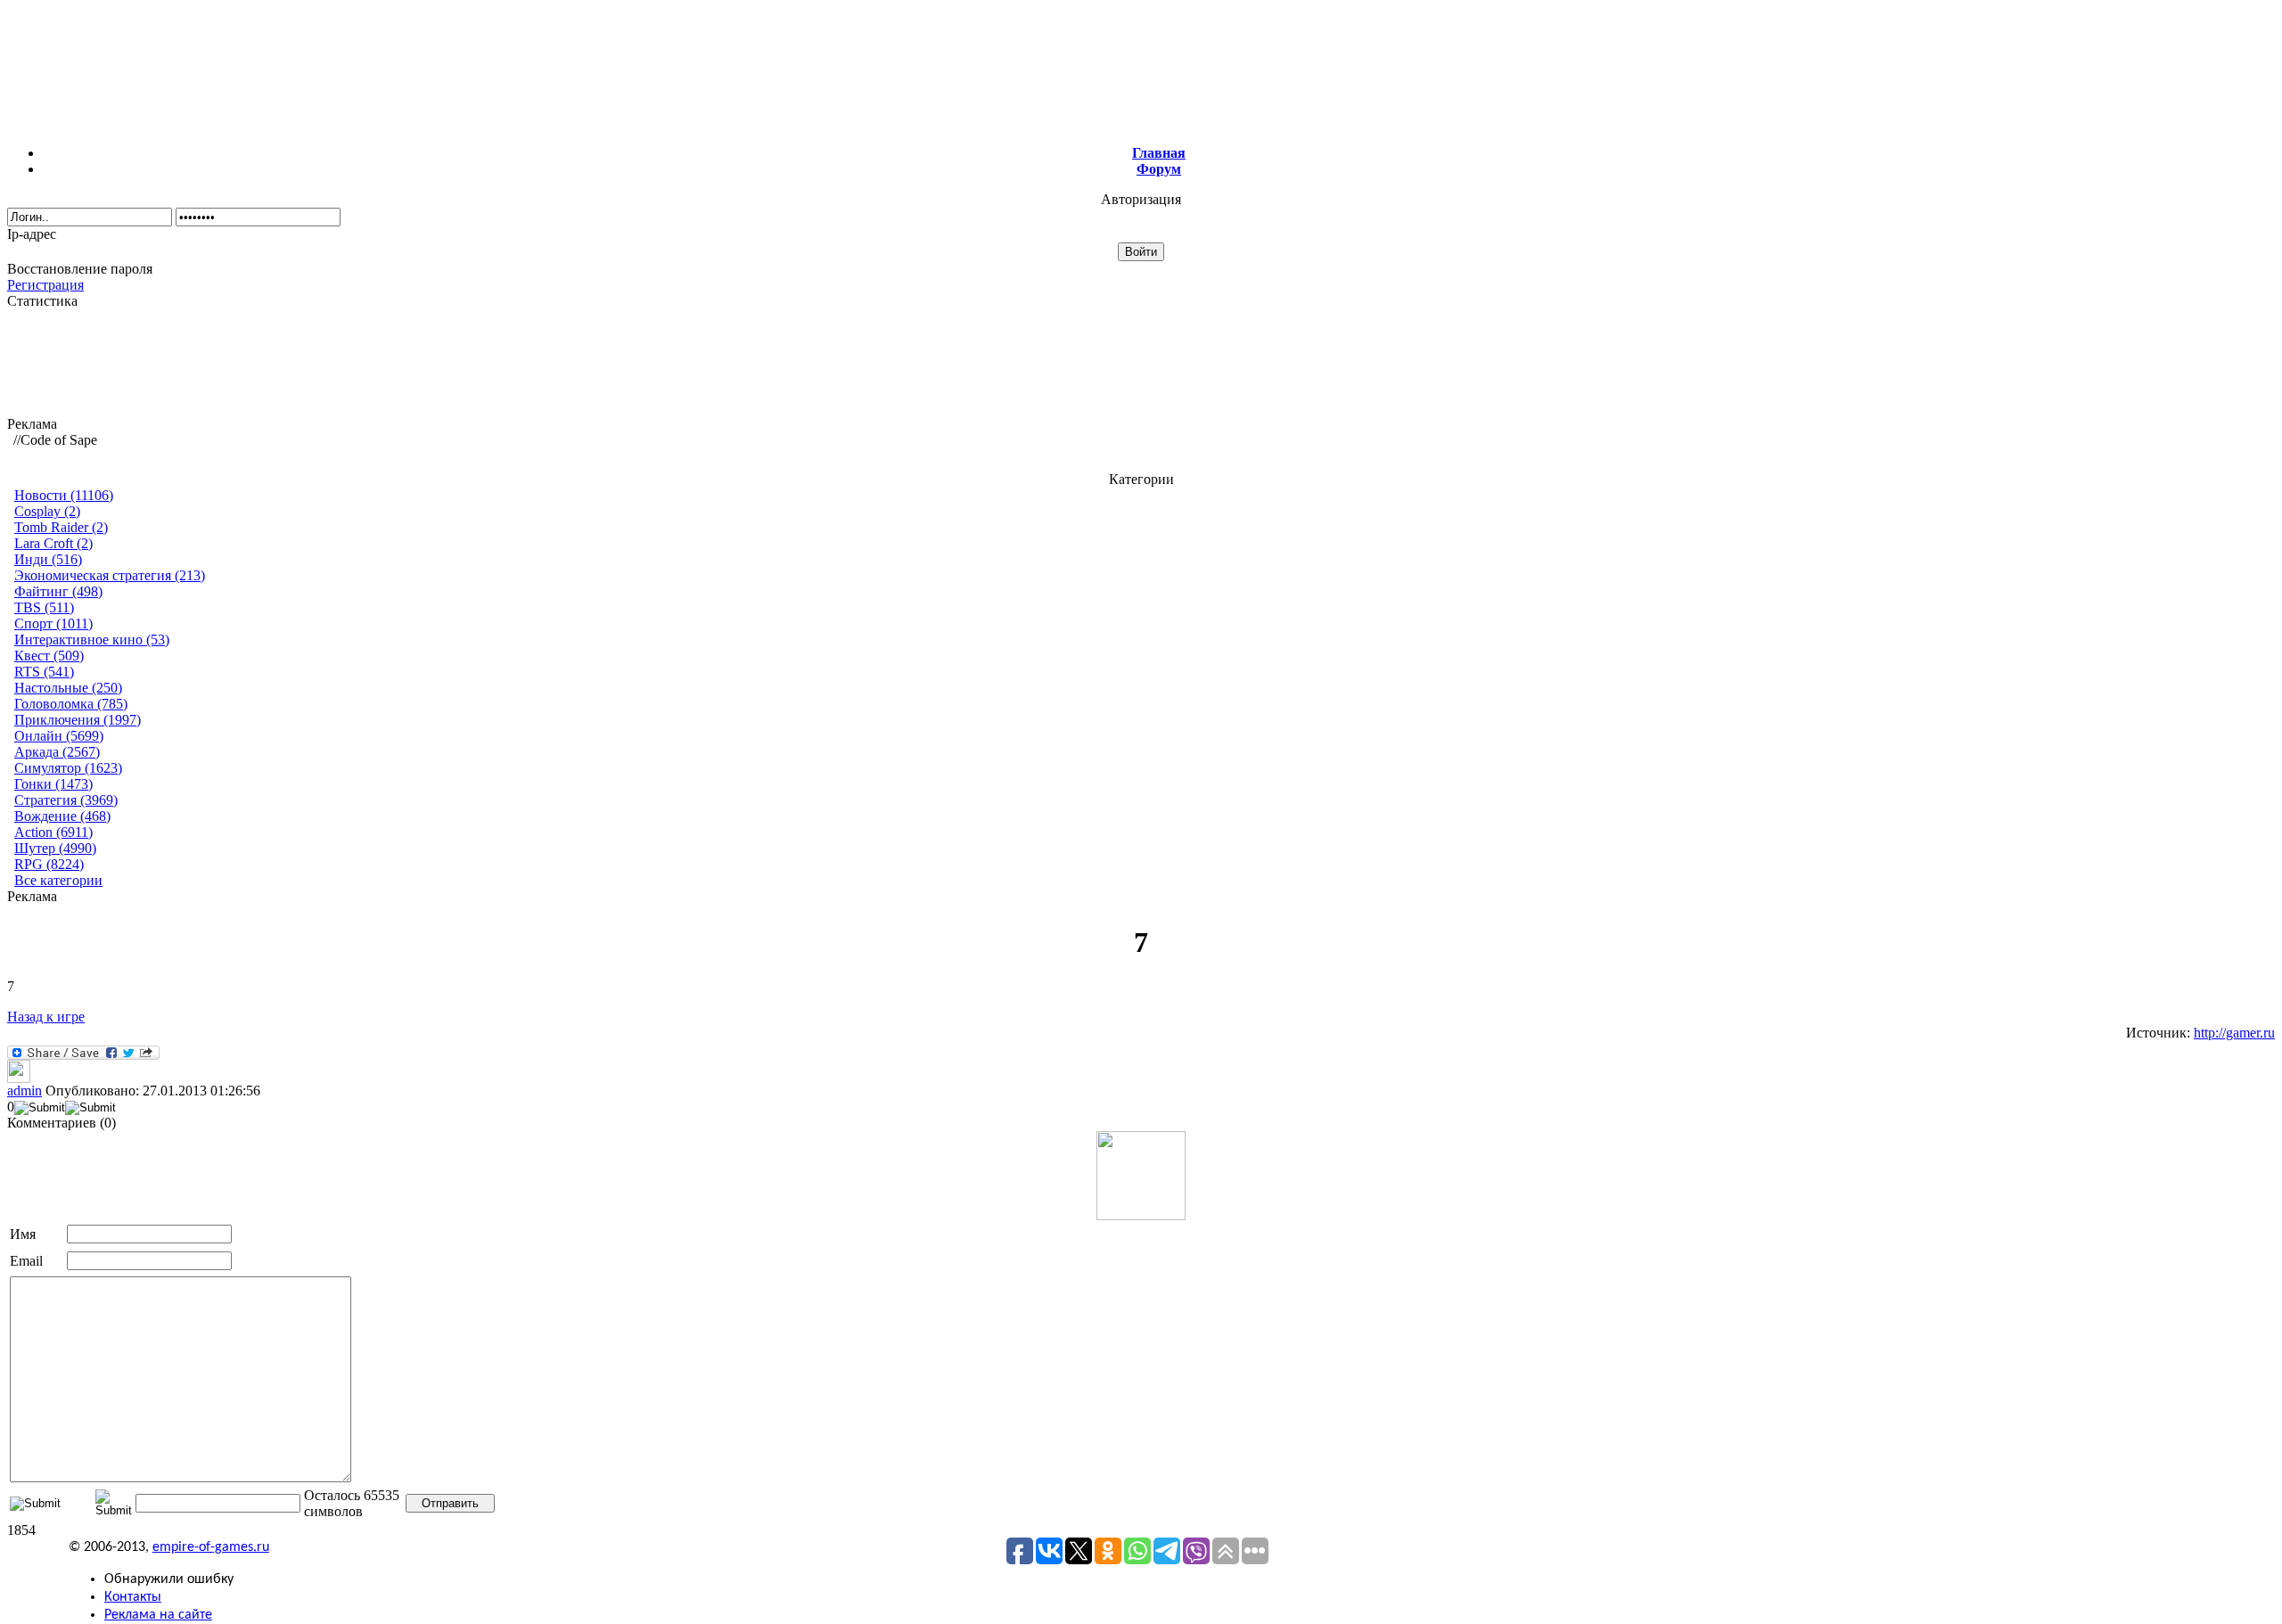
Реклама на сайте (158, 1615)
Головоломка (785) (71, 704)
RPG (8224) (49, 864)
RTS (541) (44, 672)
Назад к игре (46, 1017)
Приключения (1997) (78, 720)
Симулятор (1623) (68, 768)
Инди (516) (48, 559)
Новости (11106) (64, 495)
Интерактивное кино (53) (92, 640)
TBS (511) (44, 607)
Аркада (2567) (57, 752)
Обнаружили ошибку (169, 1579)
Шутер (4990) (55, 848)
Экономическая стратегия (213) (110, 575)
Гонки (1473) (53, 784)
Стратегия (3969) (66, 800)
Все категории (58, 880)
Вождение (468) (62, 816)
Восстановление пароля (80, 269)
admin (25, 1091)
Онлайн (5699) (59, 736)
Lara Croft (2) (53, 543)
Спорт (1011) (53, 623)
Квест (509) (49, 656)
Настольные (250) (68, 688)
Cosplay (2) (47, 511)
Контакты (133, 1597)
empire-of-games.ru (211, 1547)
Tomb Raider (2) (61, 527)
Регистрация (45, 285)
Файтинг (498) (58, 591)
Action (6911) (53, 832)
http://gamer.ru (2234, 1033)
